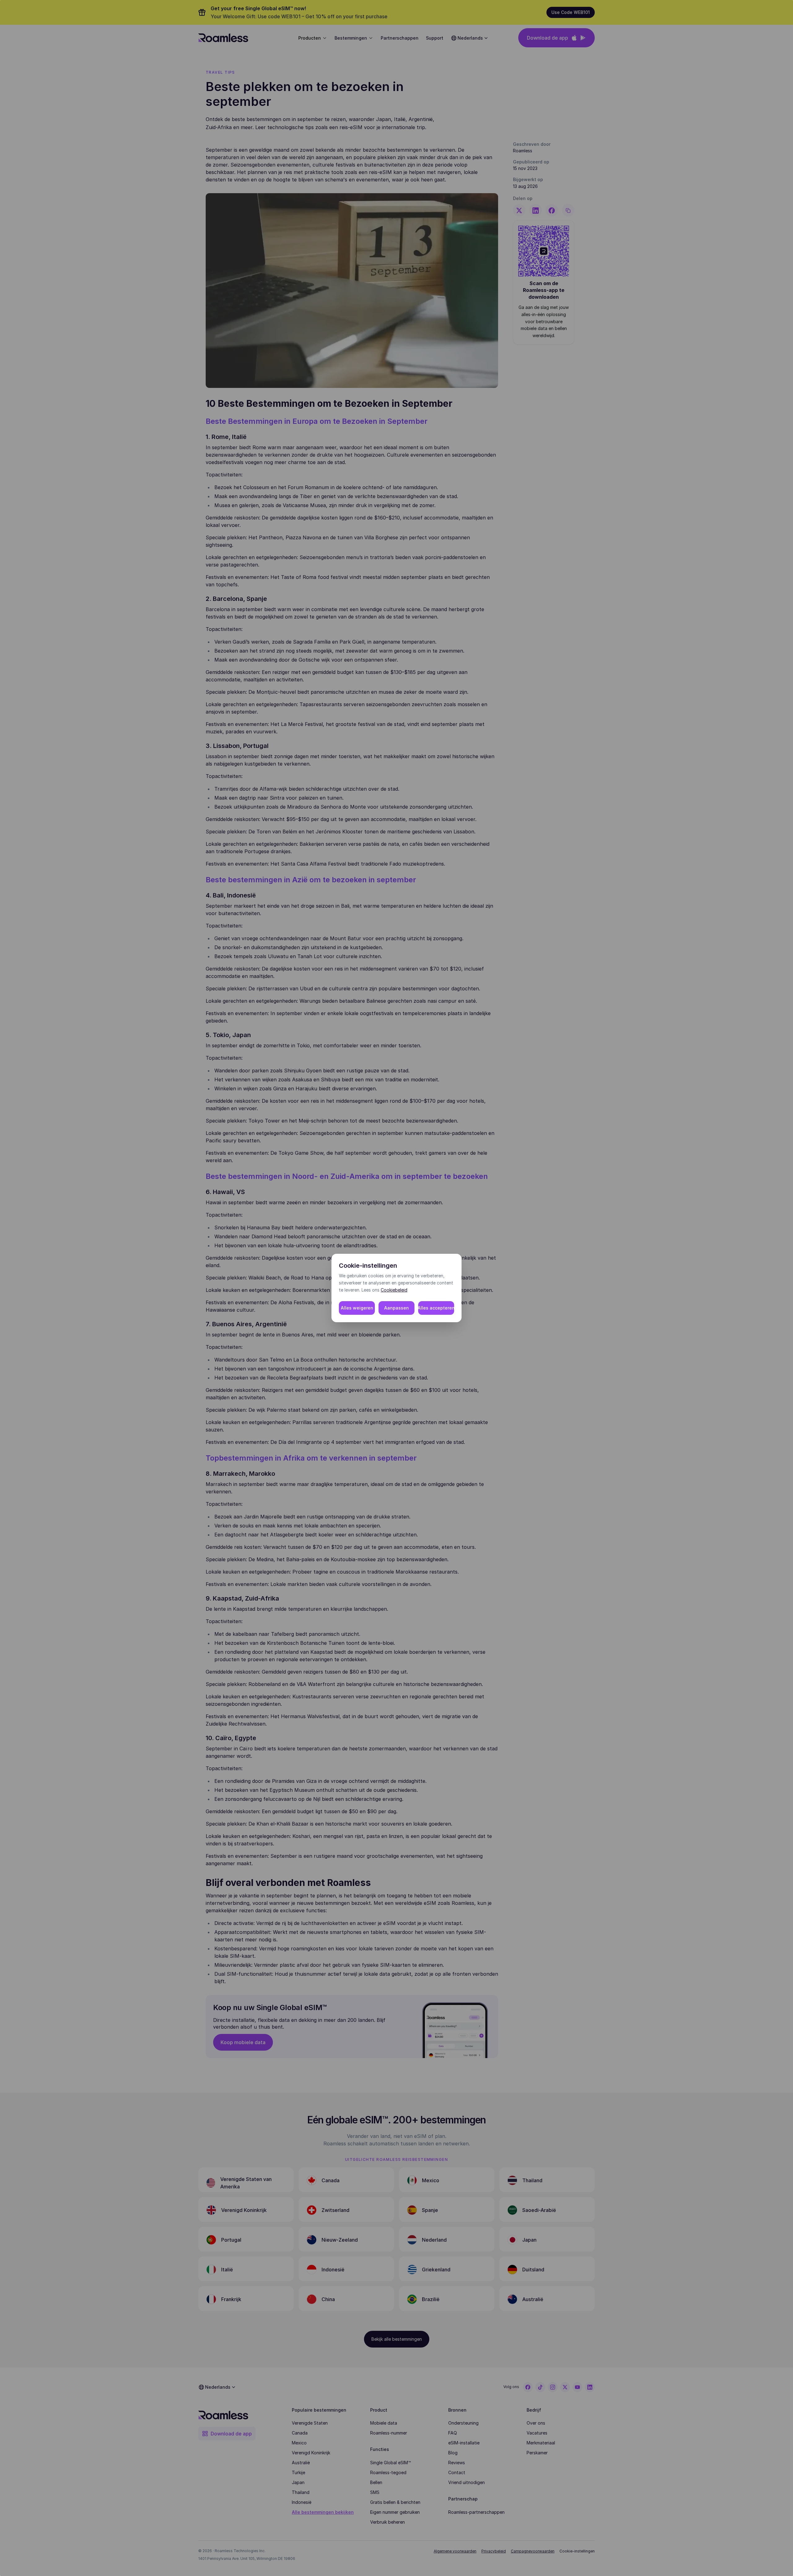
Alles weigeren (357, 1308)
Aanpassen (396, 1308)
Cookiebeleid (394, 1290)
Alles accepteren (436, 1308)
